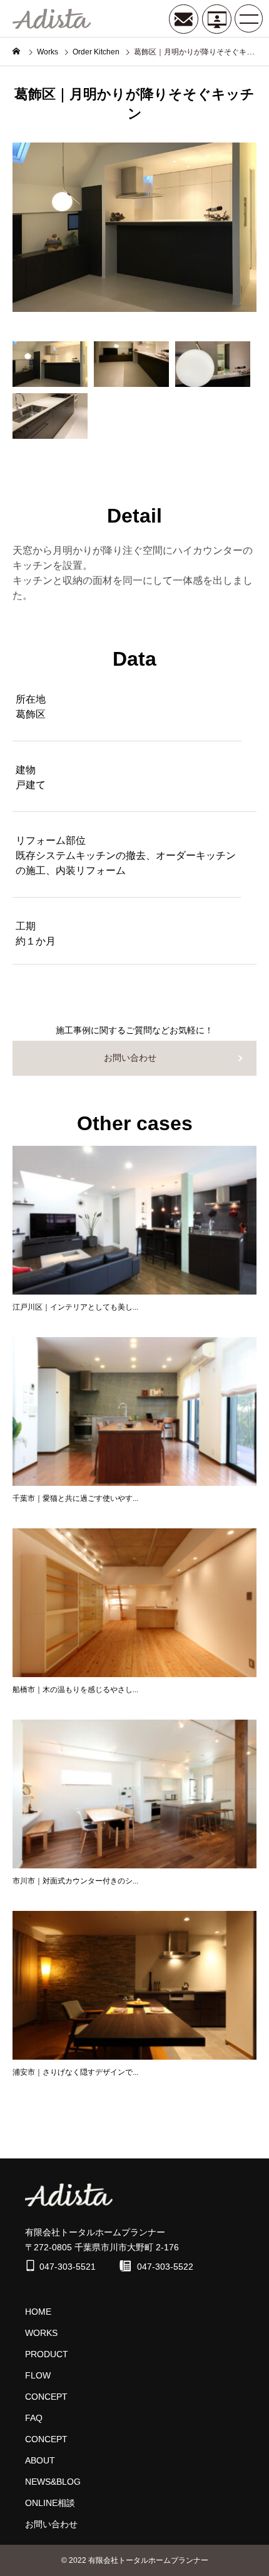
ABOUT (40, 2460)
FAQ (34, 2418)
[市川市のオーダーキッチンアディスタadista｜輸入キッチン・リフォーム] (52, 19)
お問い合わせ (130, 1058)
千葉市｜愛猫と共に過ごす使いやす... (75, 1498)
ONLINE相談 (50, 2503)
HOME (38, 2312)
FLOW (38, 2375)
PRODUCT (47, 2354)
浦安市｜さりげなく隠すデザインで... (75, 2072)
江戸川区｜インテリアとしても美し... (75, 1307)
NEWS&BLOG (53, 2482)
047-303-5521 (68, 2267)
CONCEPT (46, 2397)
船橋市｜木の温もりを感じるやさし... (75, 1690)
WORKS (41, 2333)
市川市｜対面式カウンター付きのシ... (75, 1881)
